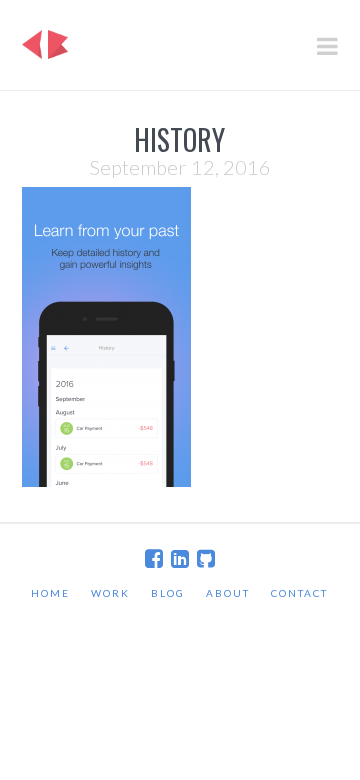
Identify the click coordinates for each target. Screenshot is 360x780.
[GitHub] (206, 558)
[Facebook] (154, 558)
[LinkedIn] (180, 558)
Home (50, 593)
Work (110, 593)
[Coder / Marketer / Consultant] (45, 39)
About (228, 593)
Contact (299, 593)
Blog (168, 593)
